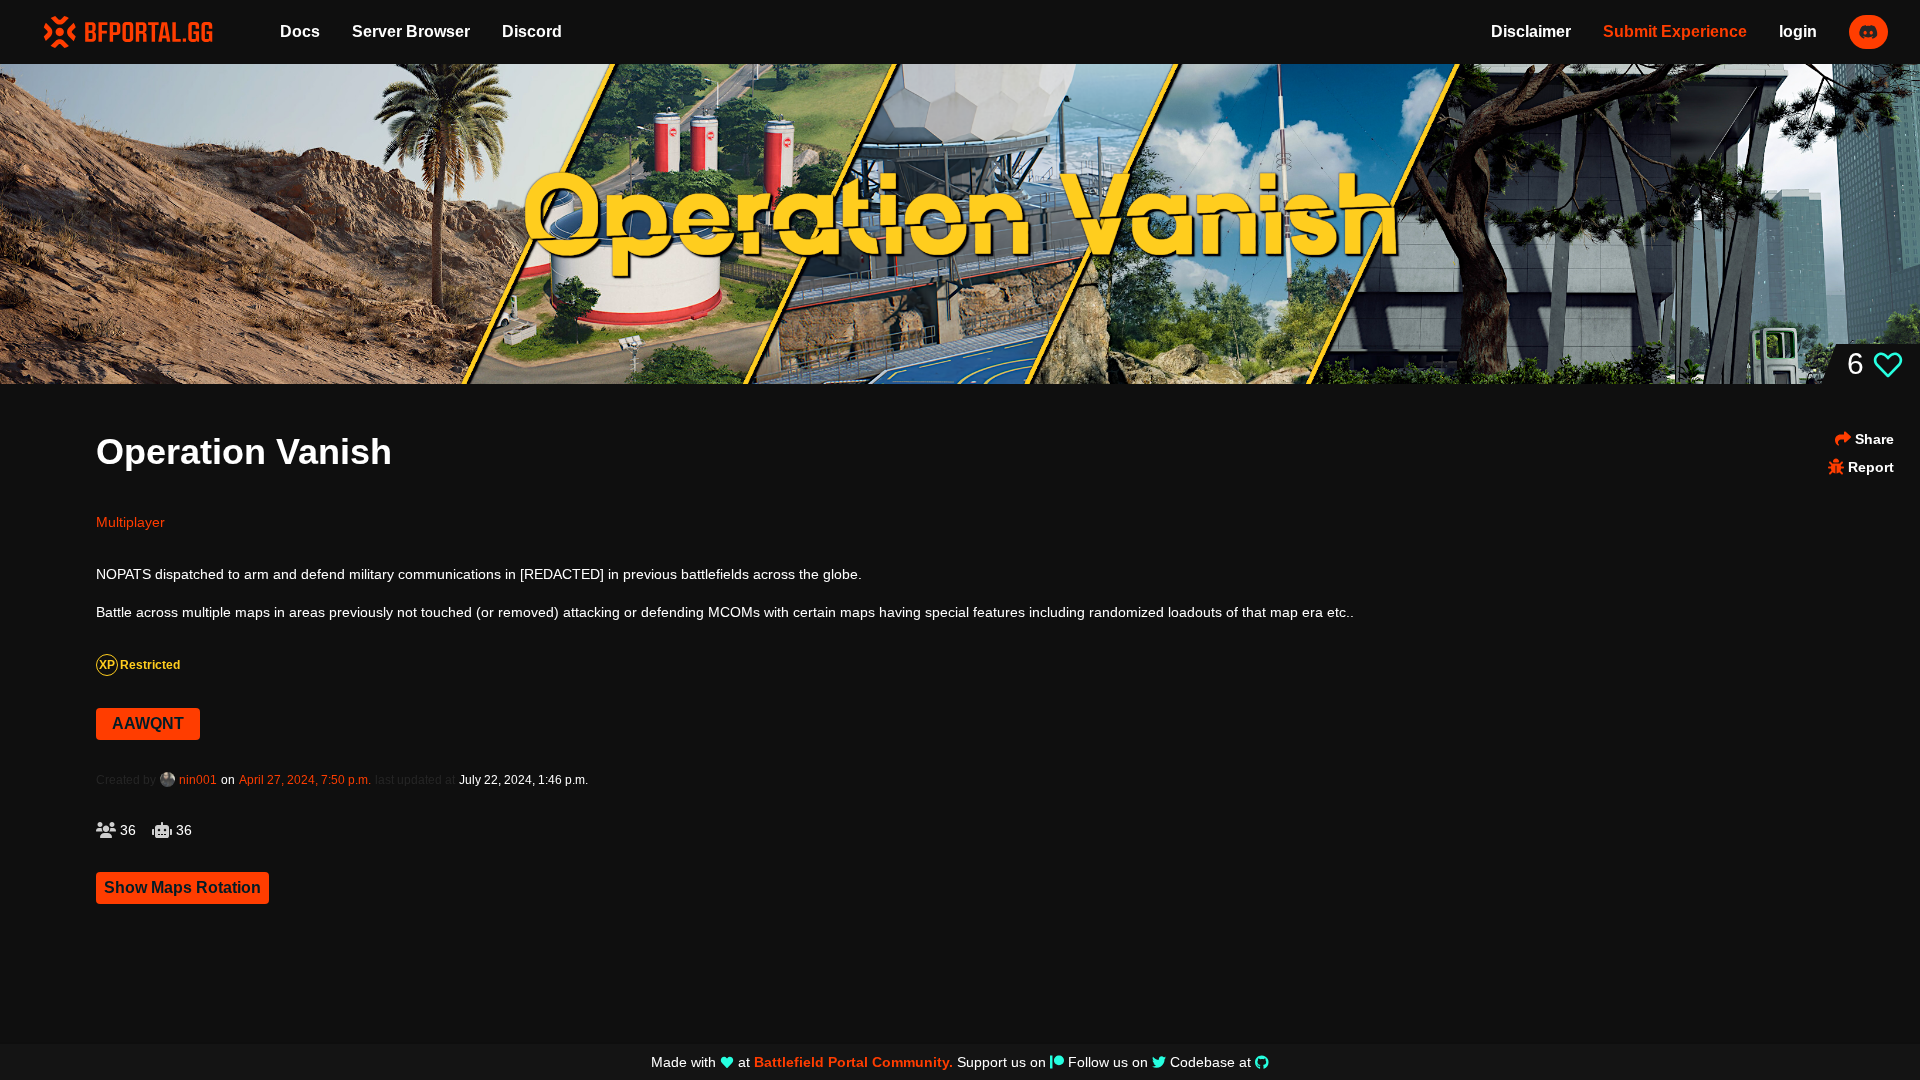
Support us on (1001, 1062)
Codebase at (1210, 1062)
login (1798, 31)
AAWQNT (148, 723)
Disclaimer (1531, 31)
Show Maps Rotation (182, 887)
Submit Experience (1675, 31)
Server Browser (411, 31)
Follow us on (1108, 1062)
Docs (300, 31)
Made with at (802, 1062)
